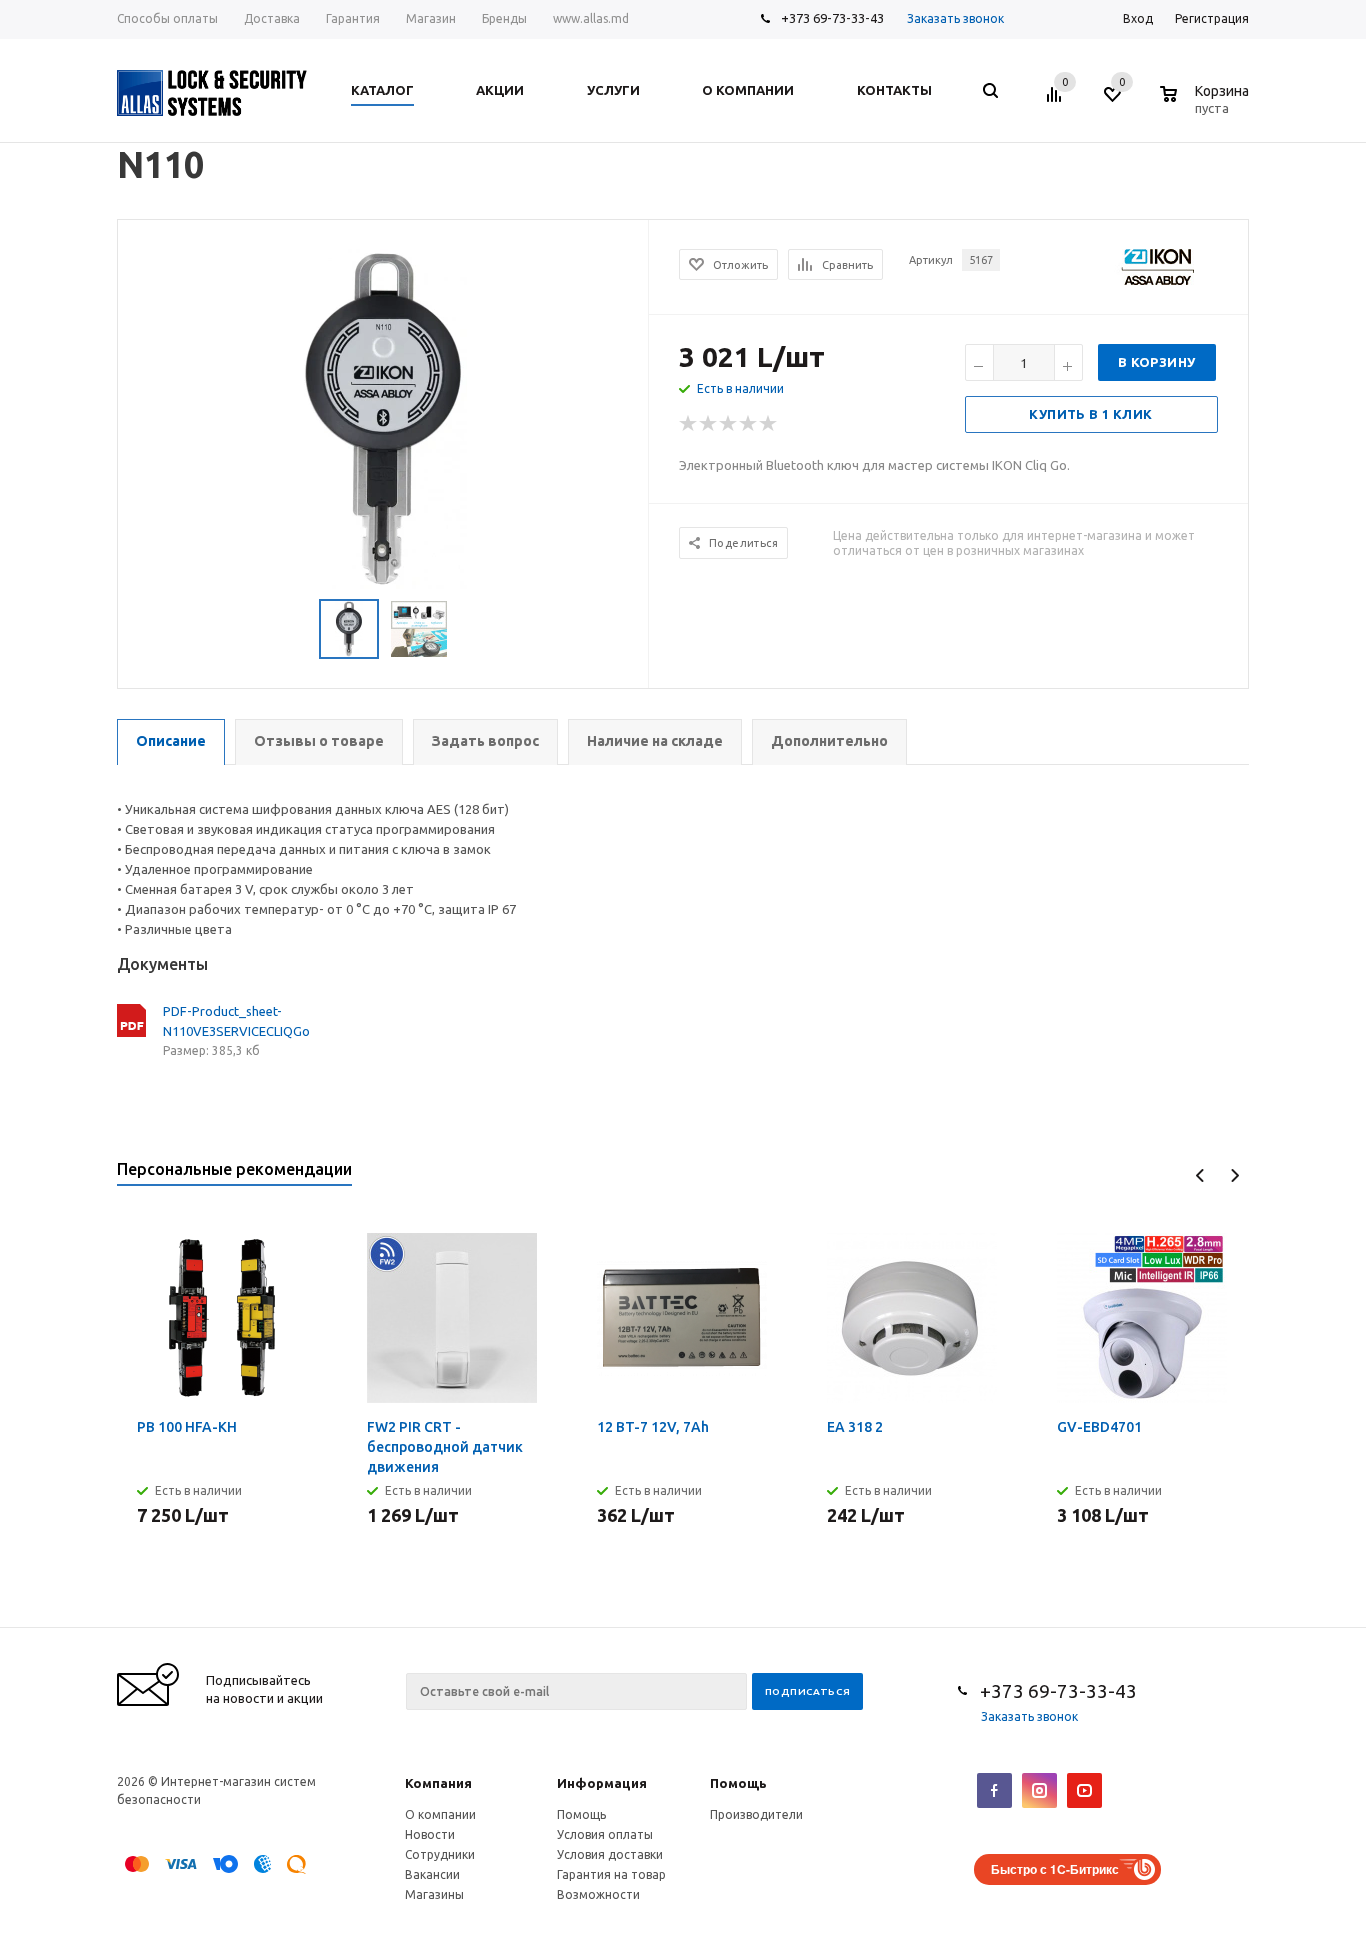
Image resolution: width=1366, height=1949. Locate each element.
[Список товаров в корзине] (1207, 105)
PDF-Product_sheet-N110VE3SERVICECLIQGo (236, 1021)
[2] (709, 424)
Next (1234, 1175)
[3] (729, 424)
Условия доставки (610, 1854)
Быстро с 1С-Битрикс (1055, 1869)
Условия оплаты (605, 1834)
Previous (1200, 1175)
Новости (430, 1834)
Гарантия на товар (611, 1874)
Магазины (434, 1894)
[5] (769, 424)
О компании (440, 1814)
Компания (438, 1783)
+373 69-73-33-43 (832, 18)
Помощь (738, 1783)
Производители (756, 1814)
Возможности (598, 1894)
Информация (602, 1783)
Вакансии (432, 1874)
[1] (689, 424)
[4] (749, 424)
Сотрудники (440, 1854)
